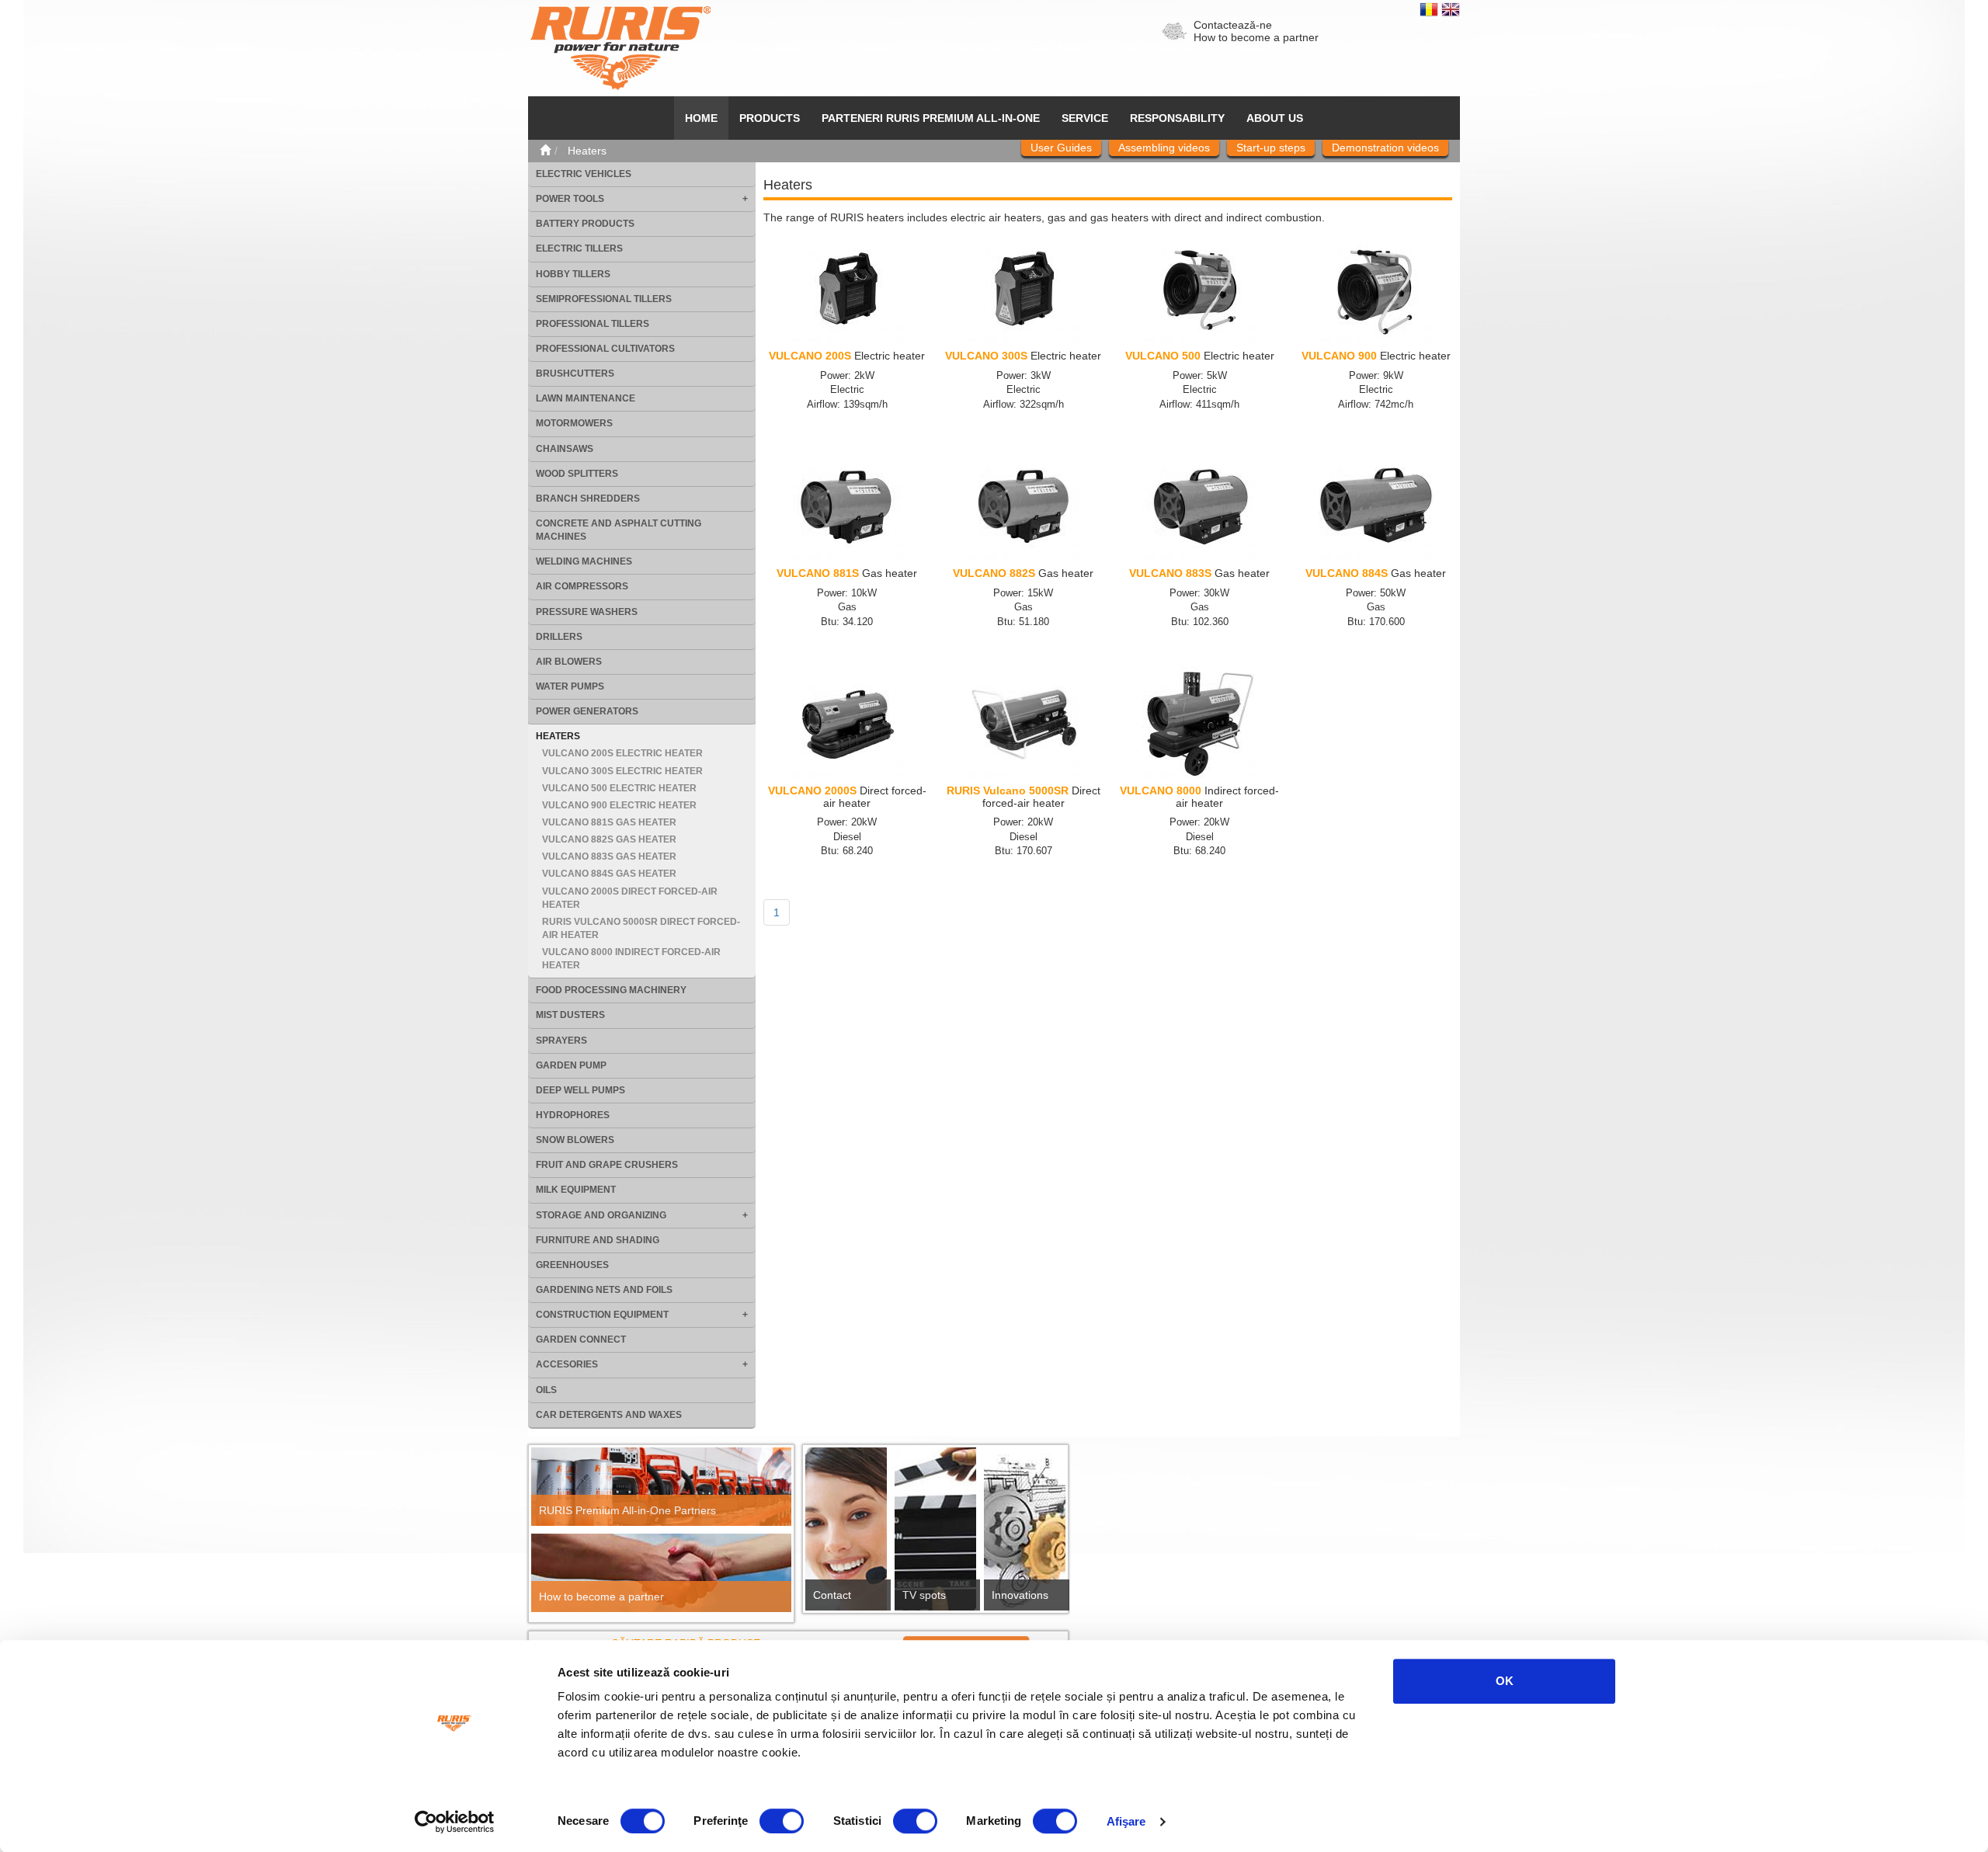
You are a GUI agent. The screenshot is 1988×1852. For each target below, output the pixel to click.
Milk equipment (576, 1190)
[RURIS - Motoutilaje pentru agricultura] (620, 47)
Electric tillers (579, 248)
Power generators (587, 711)
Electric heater (847, 356)
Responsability (1177, 118)
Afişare (1126, 1821)
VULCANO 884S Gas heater (609, 874)
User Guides (1061, 148)
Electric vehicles (584, 174)
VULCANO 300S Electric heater (622, 771)
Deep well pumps (580, 1090)
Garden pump (571, 1065)
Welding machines (584, 561)
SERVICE (1085, 118)
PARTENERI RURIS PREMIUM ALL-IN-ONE (931, 118)
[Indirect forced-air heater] (1200, 723)
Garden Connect (581, 1339)
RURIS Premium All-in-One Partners (627, 1510)
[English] (1451, 9)
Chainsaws (565, 449)
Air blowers (569, 662)
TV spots (924, 1595)
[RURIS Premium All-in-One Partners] (661, 1487)
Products (770, 118)
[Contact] (846, 1533)
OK (1505, 1681)
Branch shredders (588, 499)
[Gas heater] (847, 506)
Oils (546, 1390)
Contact (832, 1595)
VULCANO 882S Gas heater (609, 839)
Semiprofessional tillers (604, 299)
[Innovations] (1025, 1534)
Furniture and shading (598, 1240)
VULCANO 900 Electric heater (619, 805)
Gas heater (847, 573)
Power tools (570, 199)
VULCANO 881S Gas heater (609, 822)
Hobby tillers (573, 274)
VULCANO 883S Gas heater (609, 857)
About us (1275, 118)
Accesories (567, 1364)
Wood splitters (577, 474)
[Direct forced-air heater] (847, 723)
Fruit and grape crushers (607, 1165)
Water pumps (570, 686)
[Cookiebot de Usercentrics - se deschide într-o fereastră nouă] (455, 1822)
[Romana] (1430, 9)
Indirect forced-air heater (1199, 796)
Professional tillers (593, 324)
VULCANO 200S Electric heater (622, 753)
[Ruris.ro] (545, 151)
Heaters (558, 736)
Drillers (559, 637)
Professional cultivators (605, 349)
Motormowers (574, 423)
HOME (701, 118)
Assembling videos (1164, 148)
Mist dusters (570, 1015)
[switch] (782, 1821)
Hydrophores (573, 1115)
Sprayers (561, 1041)
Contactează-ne (1233, 25)
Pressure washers (587, 612)
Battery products (585, 224)
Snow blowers (575, 1140)
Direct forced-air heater (847, 796)
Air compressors (582, 586)
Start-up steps (1271, 148)
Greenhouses (572, 1265)
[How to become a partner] (661, 1573)
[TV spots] (935, 1533)
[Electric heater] (847, 288)
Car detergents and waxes (609, 1415)
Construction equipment (602, 1315)
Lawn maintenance (586, 398)
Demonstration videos (1385, 148)
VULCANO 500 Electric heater (619, 788)
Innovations (1020, 1595)
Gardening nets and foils (604, 1290)
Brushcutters (575, 374)
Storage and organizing (601, 1215)
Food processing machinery (611, 990)
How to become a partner (1256, 37)
